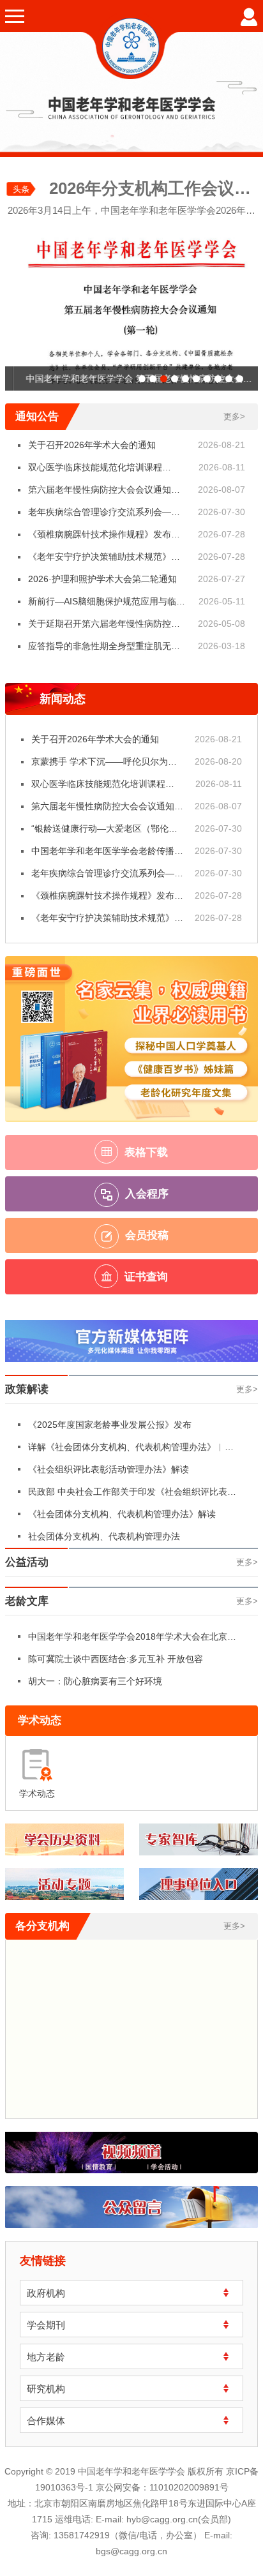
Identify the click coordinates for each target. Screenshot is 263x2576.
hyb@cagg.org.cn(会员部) (179, 2519)
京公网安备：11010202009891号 (162, 2487)
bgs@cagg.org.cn (131, 2551)
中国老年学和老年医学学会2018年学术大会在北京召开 (132, 1640)
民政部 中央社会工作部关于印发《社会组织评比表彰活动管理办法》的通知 (132, 1495)
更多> (234, 416)
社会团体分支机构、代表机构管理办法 (104, 1536)
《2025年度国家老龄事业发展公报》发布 (110, 1425)
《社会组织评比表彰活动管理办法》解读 (109, 1469)
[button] (142, 379)
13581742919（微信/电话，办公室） (128, 2535)
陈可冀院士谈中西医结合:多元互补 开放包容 (116, 1659)
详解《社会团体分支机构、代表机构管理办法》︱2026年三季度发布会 (126, 1450)
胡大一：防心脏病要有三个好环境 (95, 1681)
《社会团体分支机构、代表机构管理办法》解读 (122, 1514)
